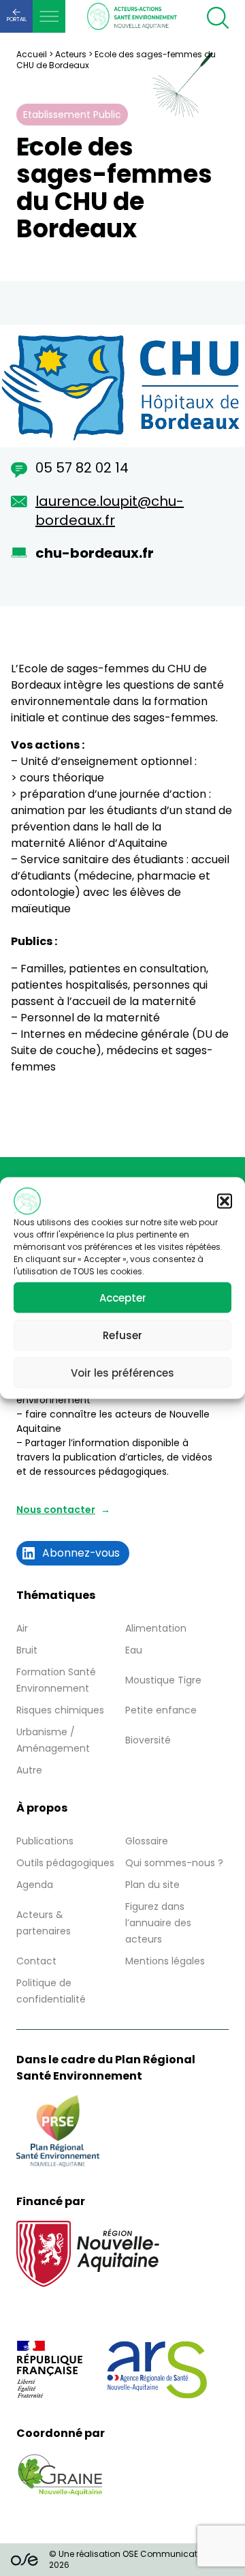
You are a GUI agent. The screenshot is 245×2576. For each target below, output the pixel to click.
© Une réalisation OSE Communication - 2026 (133, 2559)
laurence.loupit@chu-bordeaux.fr (110, 511)
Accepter (123, 1297)
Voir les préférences (122, 1372)
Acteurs (71, 54)
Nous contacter (56, 1510)
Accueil (32, 54)
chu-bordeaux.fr (95, 553)
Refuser (122, 1335)
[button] (225, 1201)
